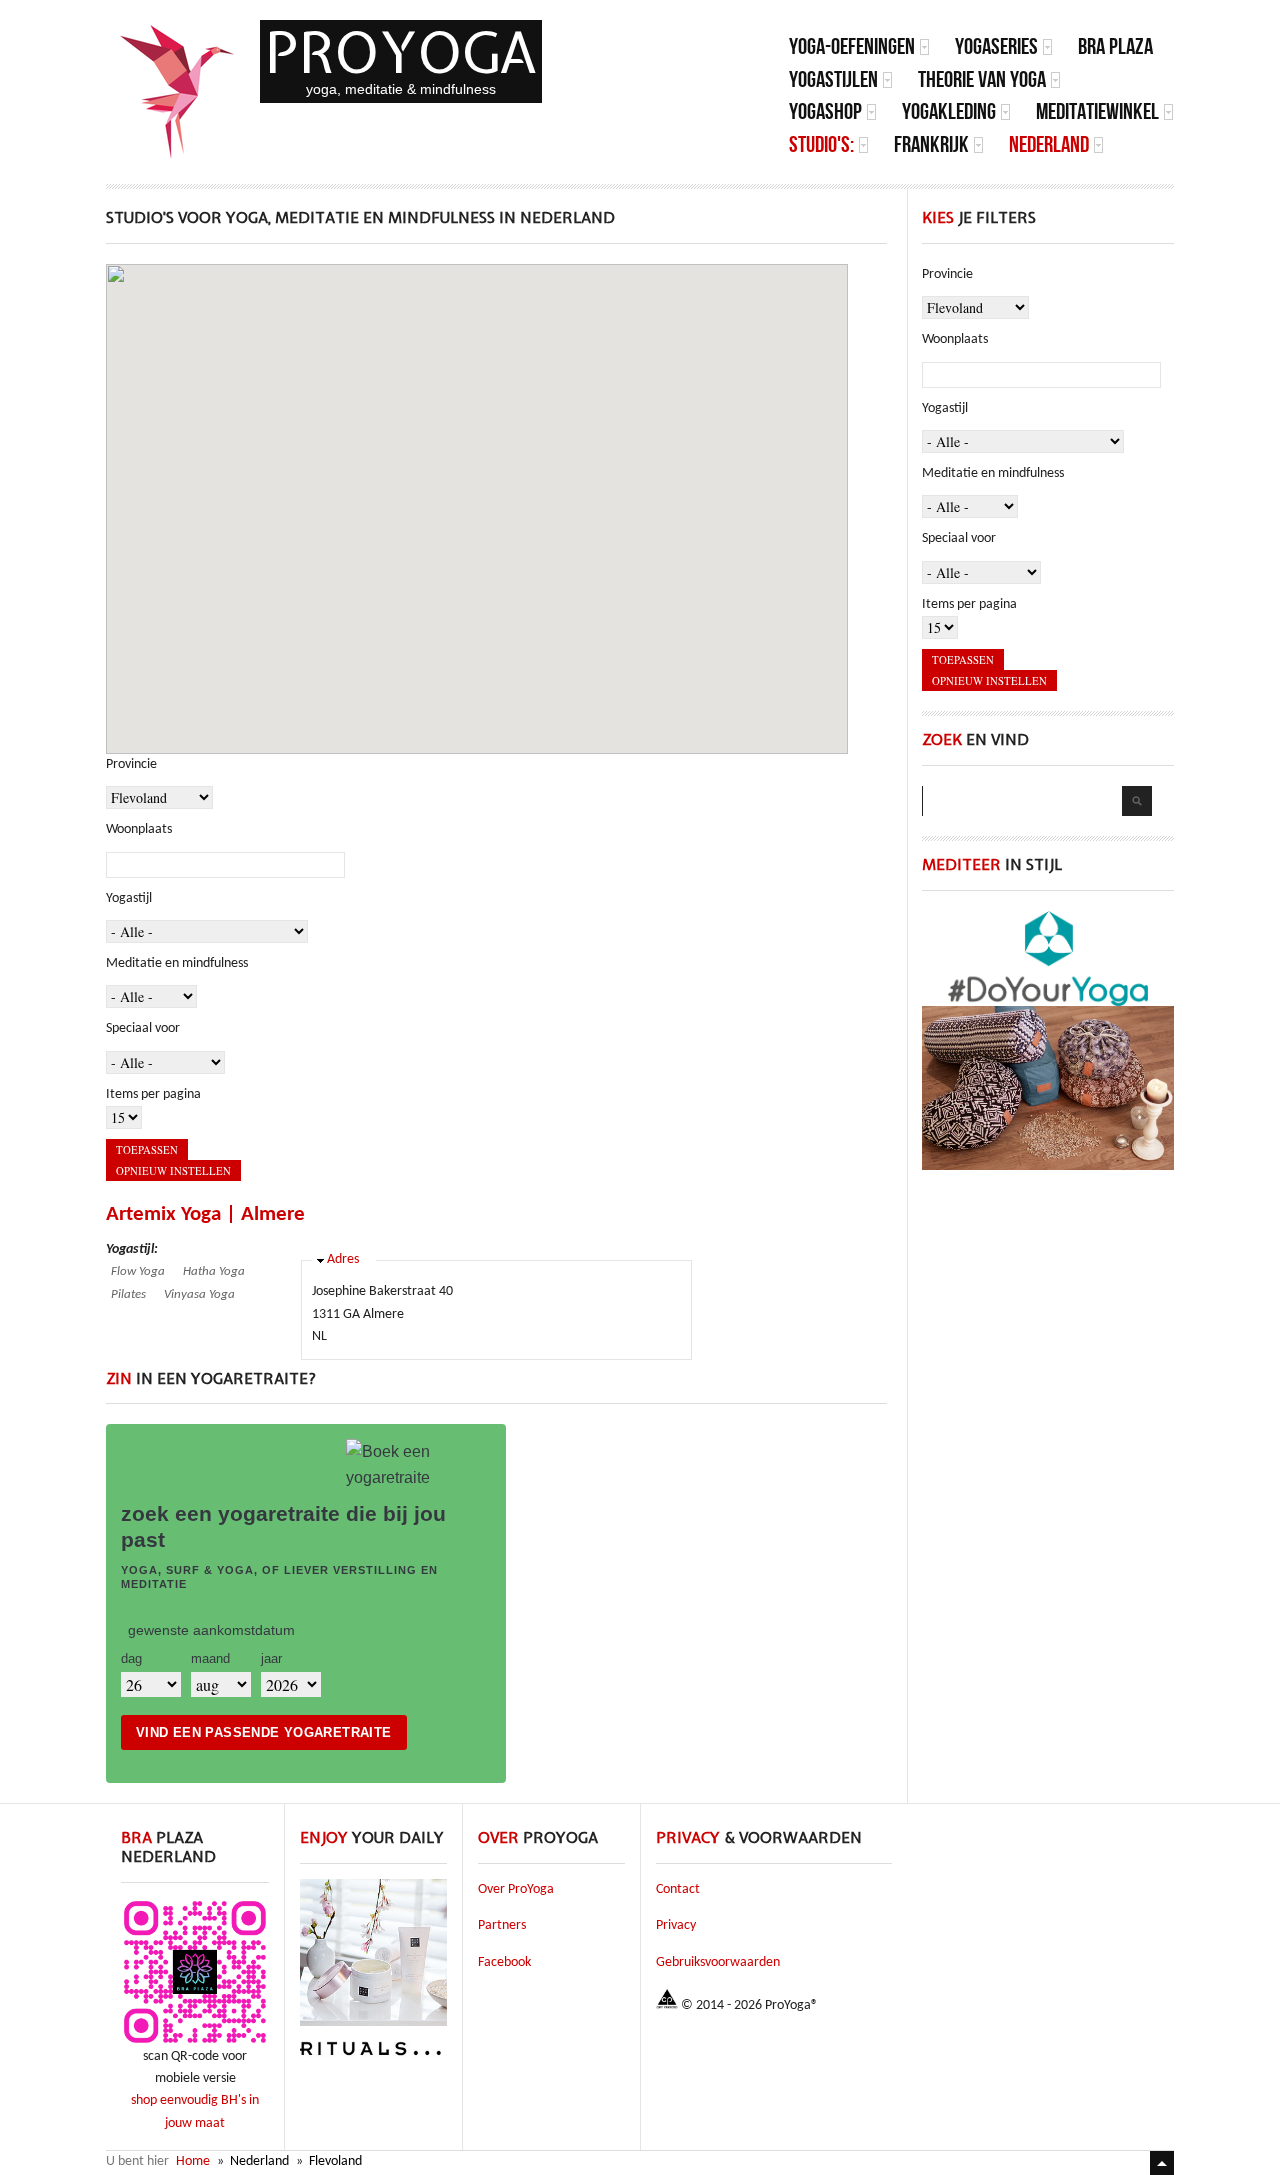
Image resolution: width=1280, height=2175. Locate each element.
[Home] (178, 92)
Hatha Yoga (214, 1271)
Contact (678, 1889)
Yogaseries (996, 46)
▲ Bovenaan (1162, 2163)
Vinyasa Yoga (199, 1294)
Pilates (128, 1294)
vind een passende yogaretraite (264, 1732)
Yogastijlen (833, 79)
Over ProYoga (516, 1889)
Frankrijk (931, 144)
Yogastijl (129, 898)
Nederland (1049, 144)
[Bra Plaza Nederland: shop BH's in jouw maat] (195, 2042)
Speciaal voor (143, 1028)
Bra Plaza (1115, 46)
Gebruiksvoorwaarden (718, 1962)
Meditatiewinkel (1097, 111)
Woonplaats (139, 829)
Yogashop (825, 111)
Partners (502, 1925)
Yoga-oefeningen (852, 46)
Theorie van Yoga (982, 79)
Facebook (504, 1962)
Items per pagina (153, 1094)
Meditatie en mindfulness (177, 963)
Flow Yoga (138, 1271)
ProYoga (401, 52)
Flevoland (335, 2161)
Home (193, 2161)
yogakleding (949, 111)
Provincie (131, 764)
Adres (343, 1259)
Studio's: (821, 144)
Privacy (676, 1925)
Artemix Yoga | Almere (205, 1214)
